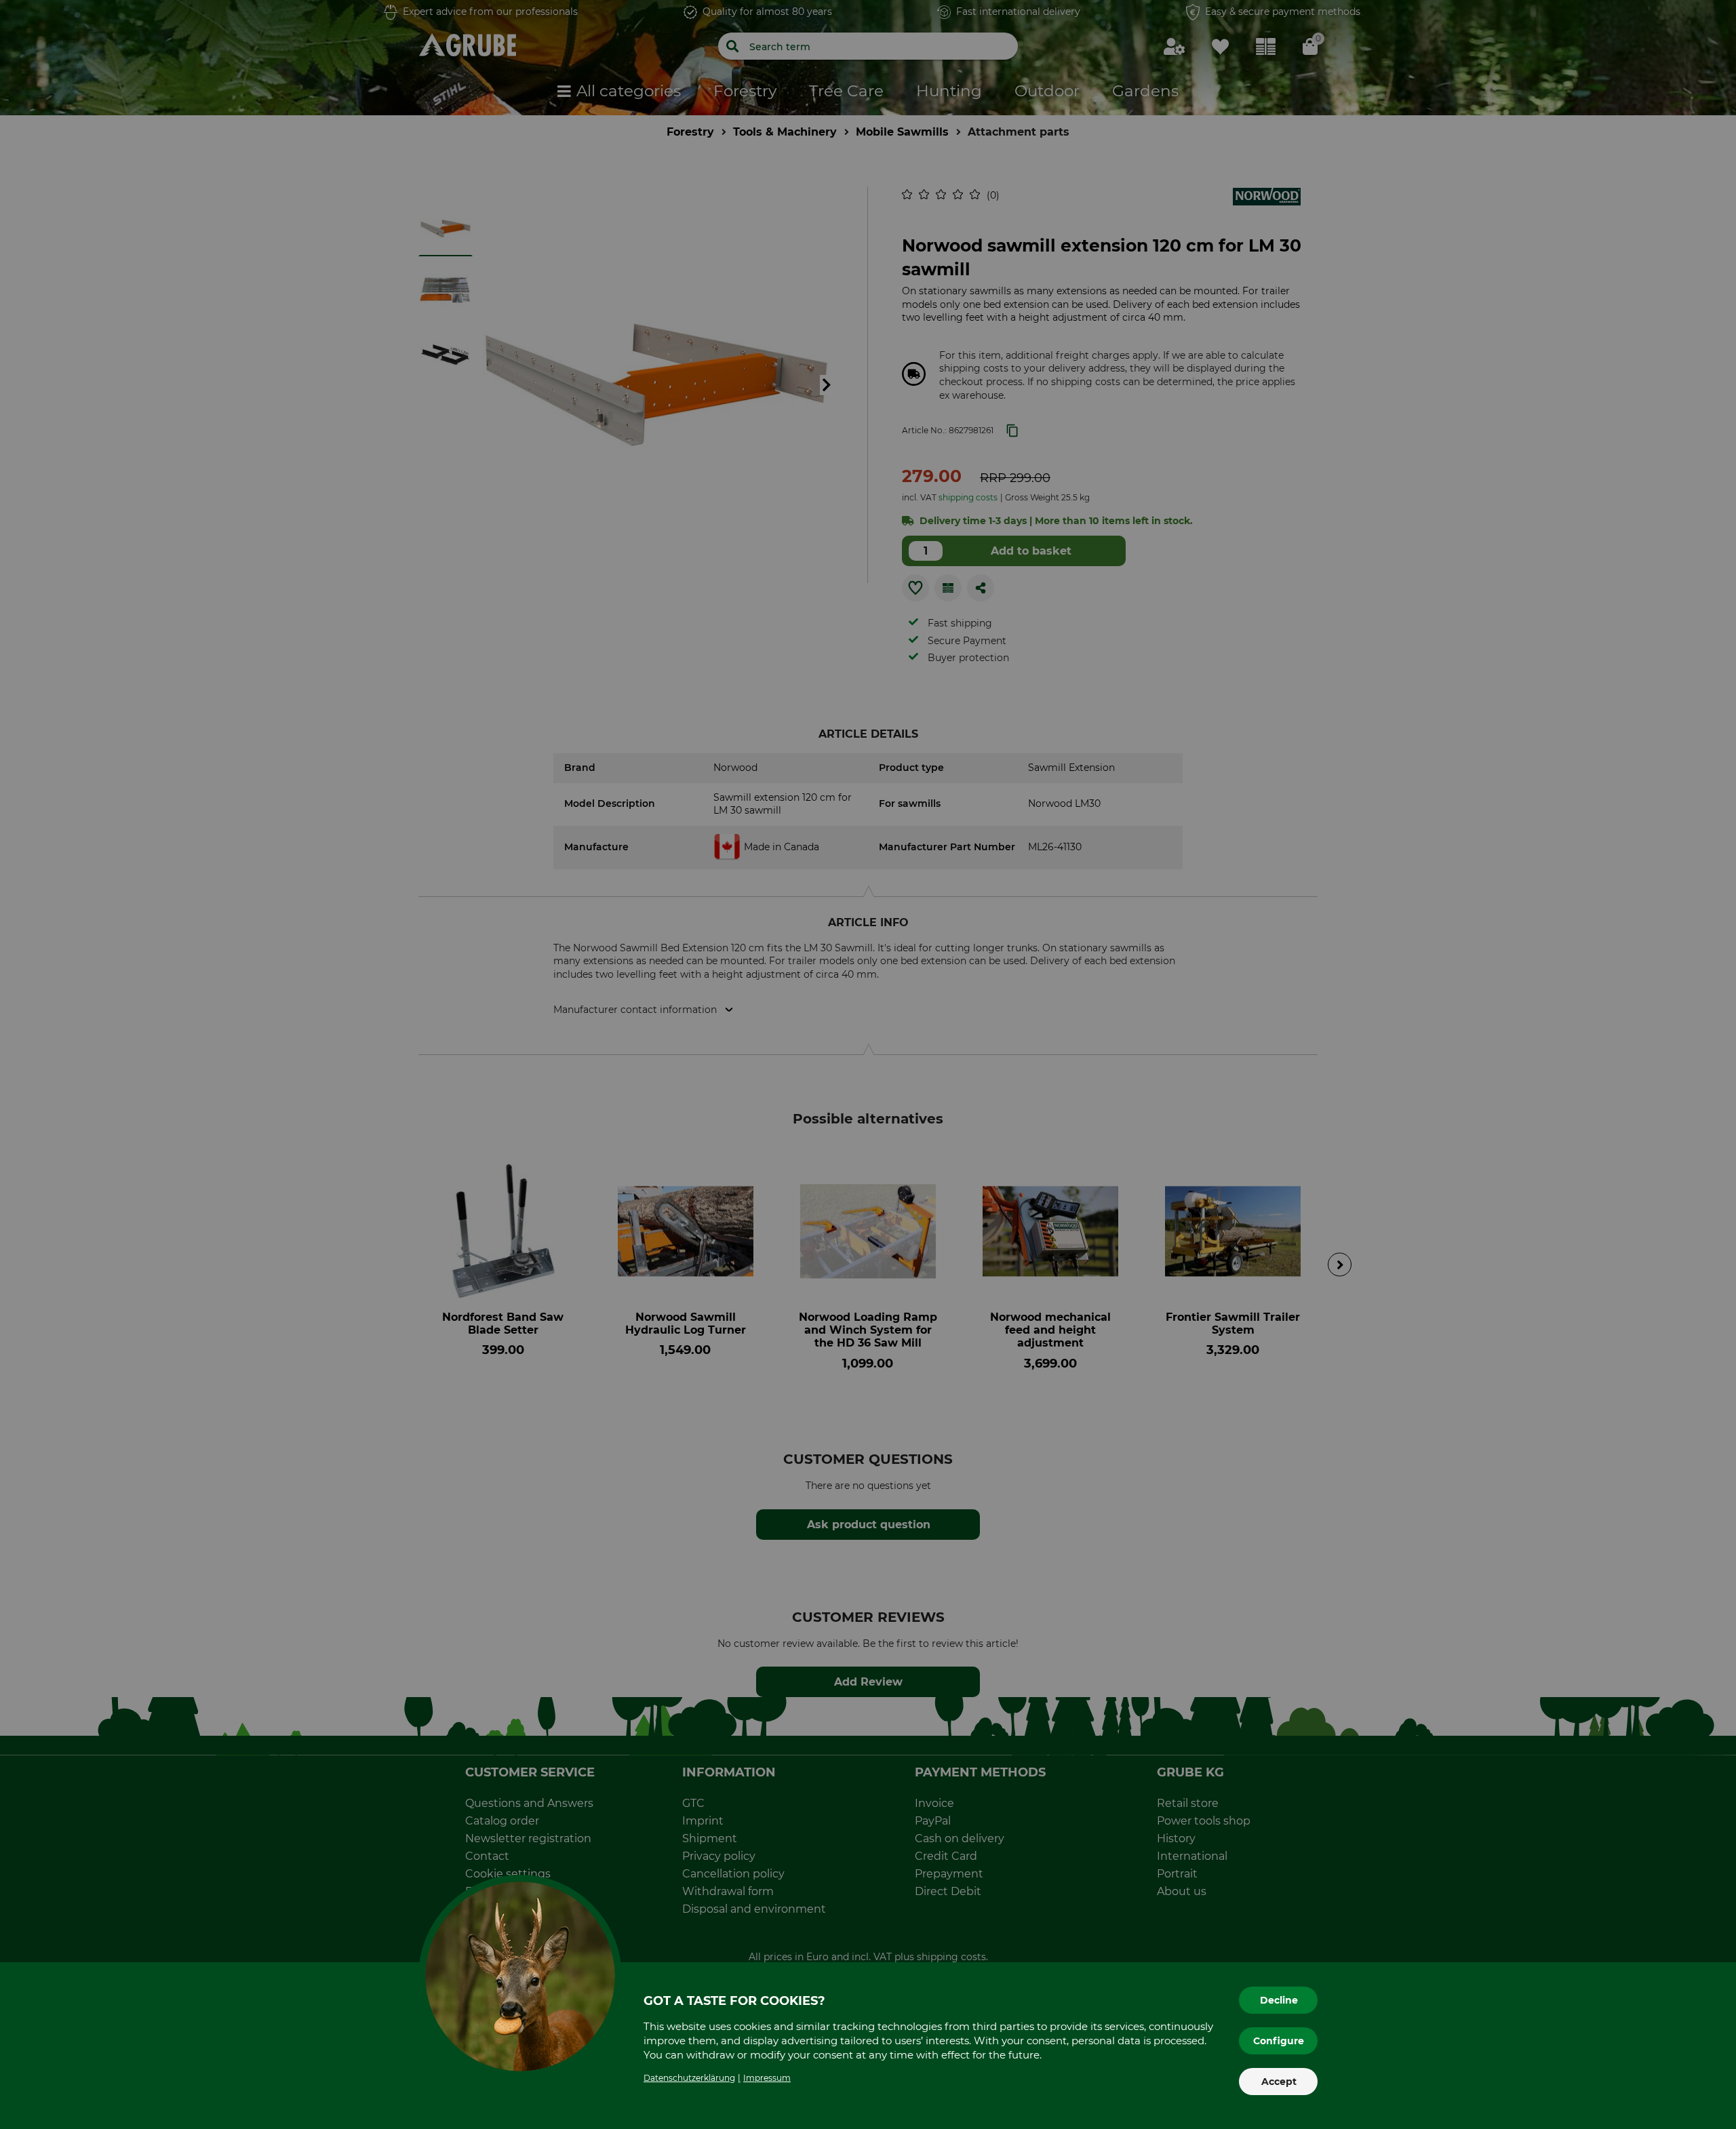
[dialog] (868, 1064)
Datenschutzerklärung (689, 2078)
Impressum (767, 2078)
